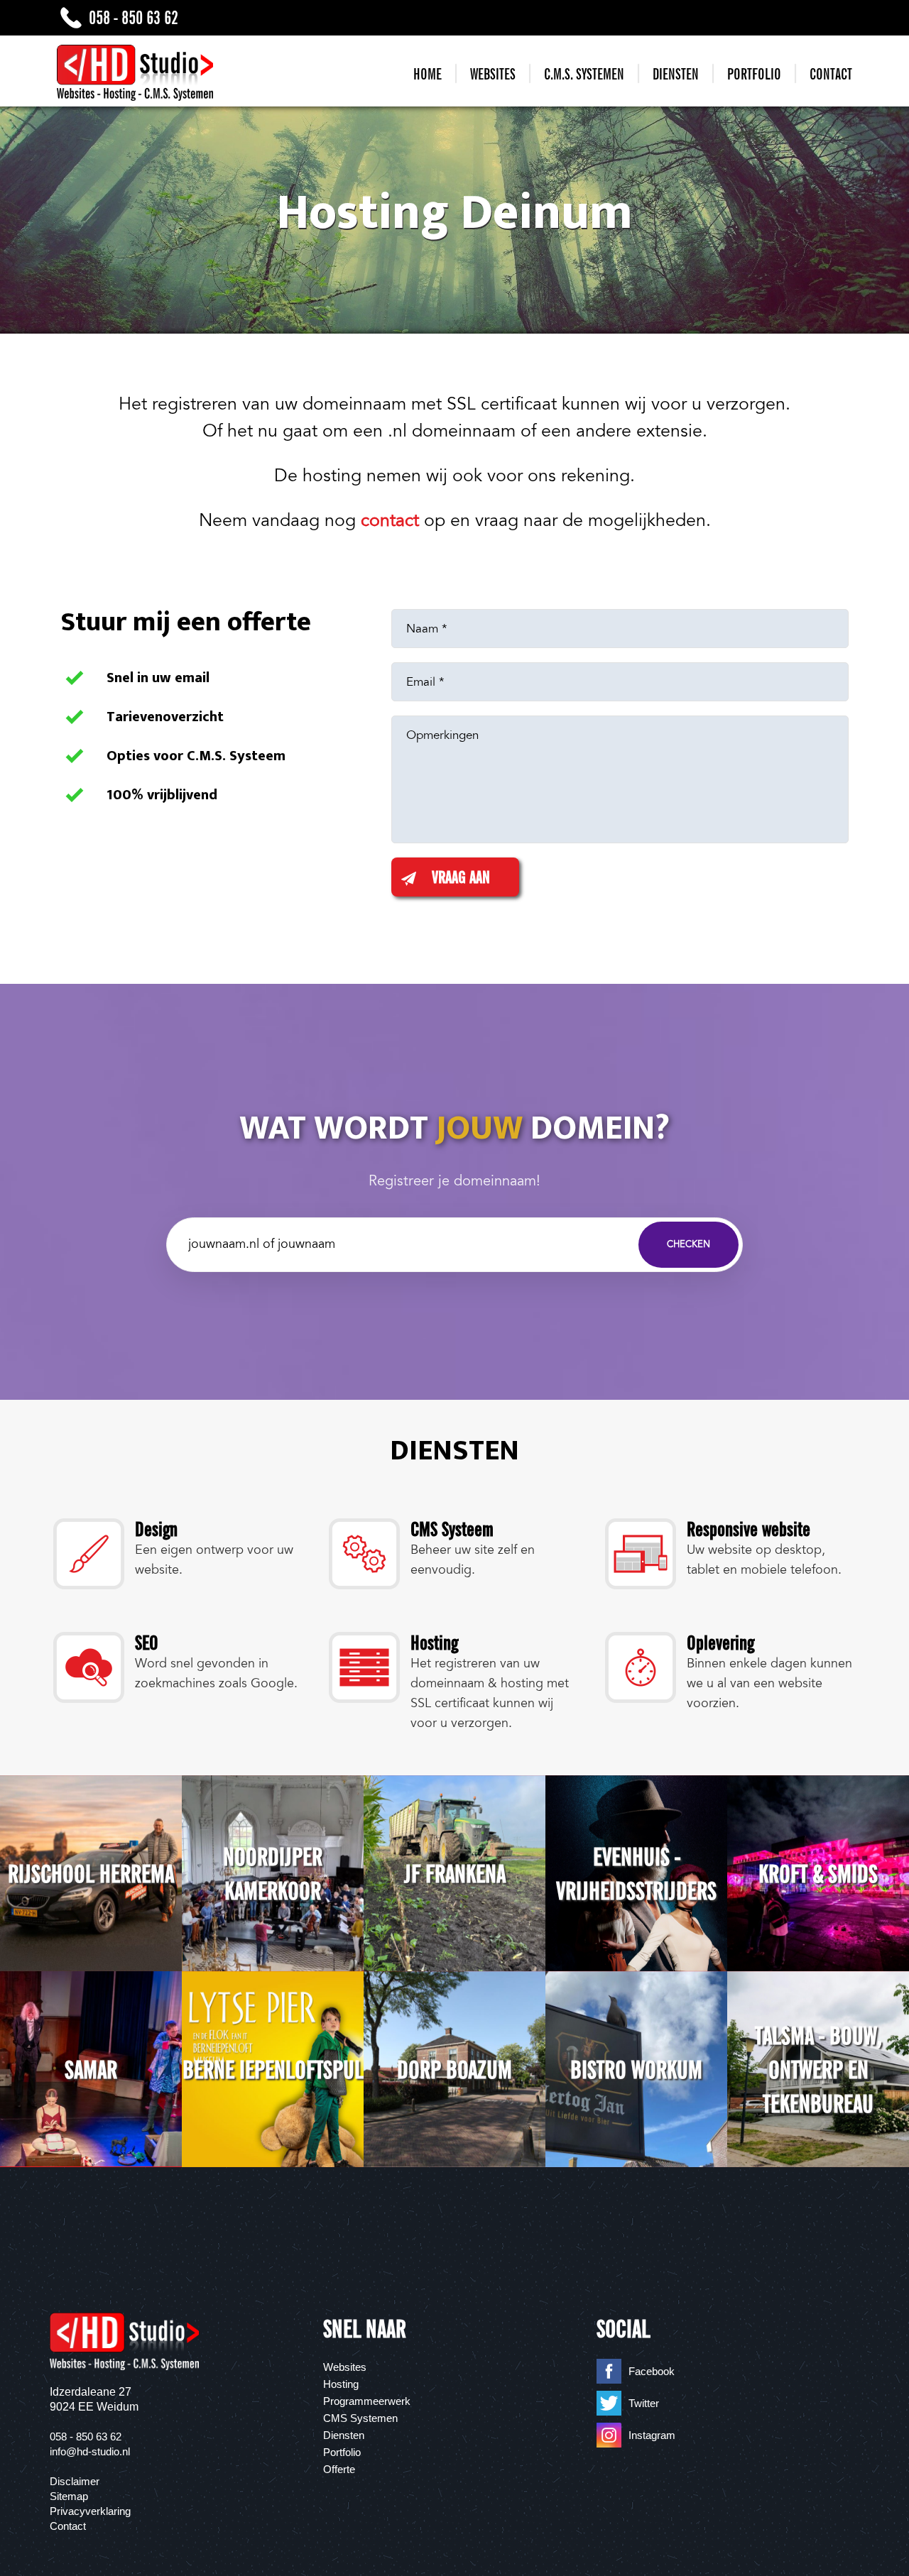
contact (390, 520)
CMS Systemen (360, 2418)
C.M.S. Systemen (584, 74)
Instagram (652, 2435)
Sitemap (69, 2496)
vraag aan (461, 877)
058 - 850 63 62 (134, 17)
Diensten (676, 74)
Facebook (652, 2371)
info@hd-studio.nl (90, 2451)
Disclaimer (75, 2481)
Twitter (644, 2403)
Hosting (341, 2384)
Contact (831, 74)
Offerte (339, 2469)
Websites (493, 74)
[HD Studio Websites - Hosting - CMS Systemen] (135, 73)
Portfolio (754, 74)
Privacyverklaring (90, 2511)
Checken (688, 1244)
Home (428, 74)
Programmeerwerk (367, 2401)
